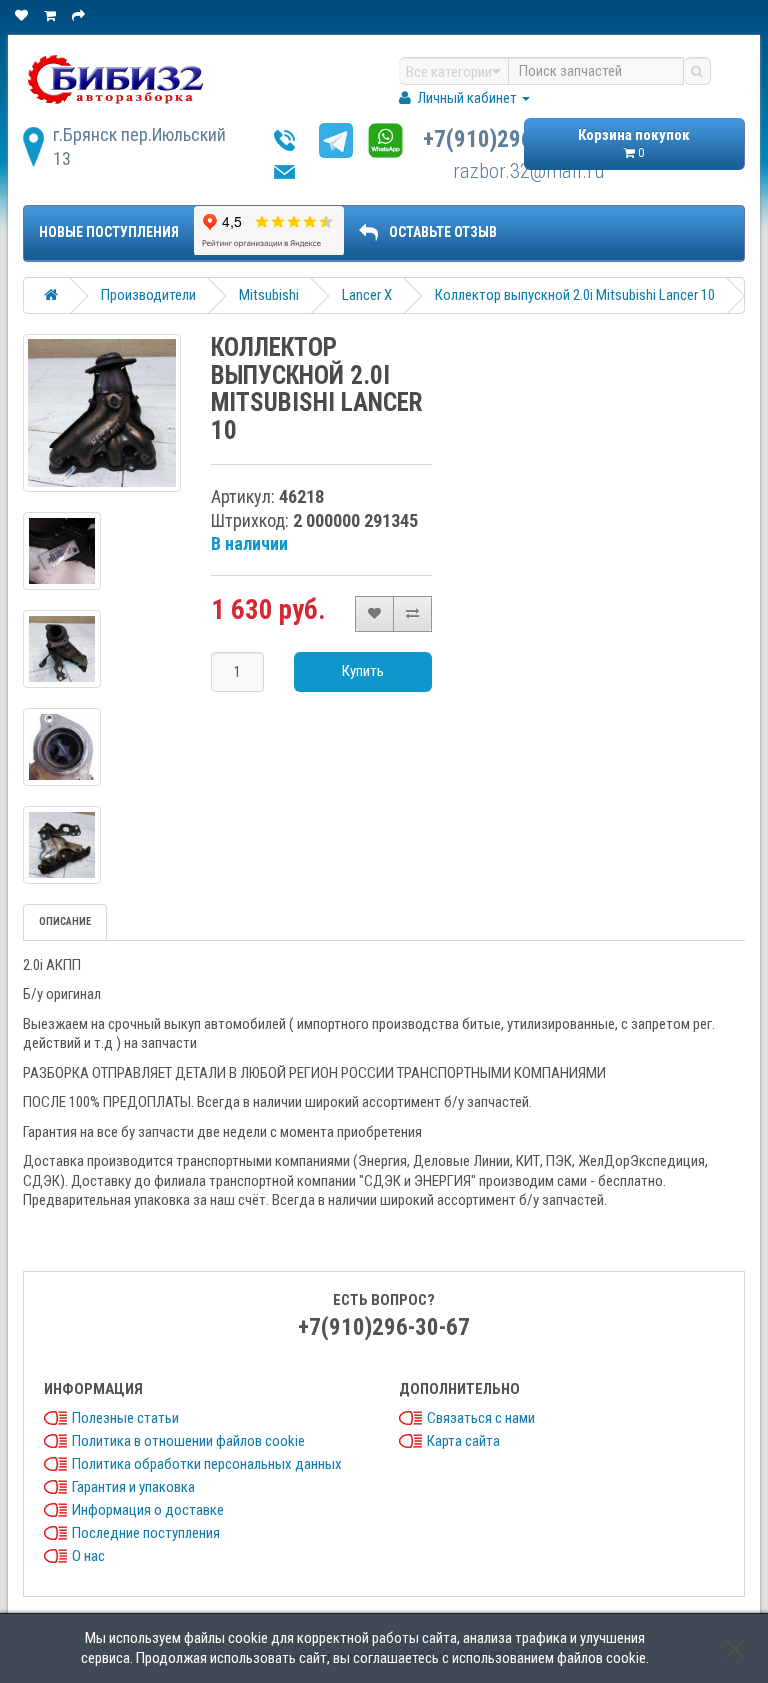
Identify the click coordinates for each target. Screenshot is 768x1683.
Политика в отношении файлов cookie (188, 1441)
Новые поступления (109, 232)
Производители (148, 295)
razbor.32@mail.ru (528, 171)
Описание (65, 921)
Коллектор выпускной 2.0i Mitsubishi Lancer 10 (575, 295)
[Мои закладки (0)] (23, 15)
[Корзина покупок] (51, 15)
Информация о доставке (148, 1510)
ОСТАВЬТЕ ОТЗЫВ (443, 232)
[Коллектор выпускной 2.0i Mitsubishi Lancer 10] (102, 413)
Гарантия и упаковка (133, 1487)
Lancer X (367, 295)
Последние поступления (146, 1533)
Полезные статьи (125, 1418)
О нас (88, 1556)
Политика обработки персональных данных (207, 1464)
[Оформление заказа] (80, 15)
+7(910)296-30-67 (509, 139)
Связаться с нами (481, 1418)
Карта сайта (463, 1441)
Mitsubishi (269, 295)
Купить (363, 671)
